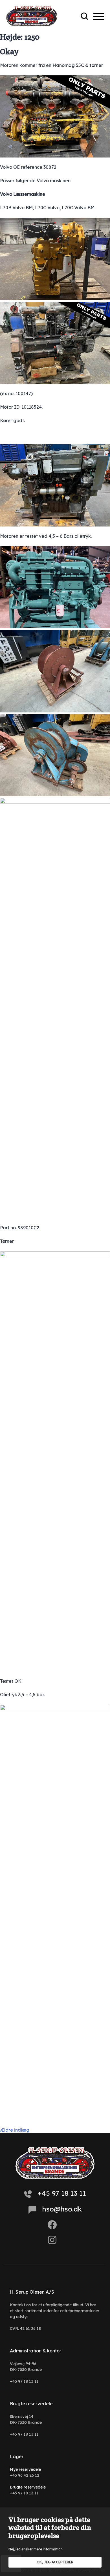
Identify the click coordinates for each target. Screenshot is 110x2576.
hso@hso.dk (62, 2209)
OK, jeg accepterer (55, 2562)
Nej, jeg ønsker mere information (36, 2549)
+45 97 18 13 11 (62, 2193)
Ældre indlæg (15, 2130)
